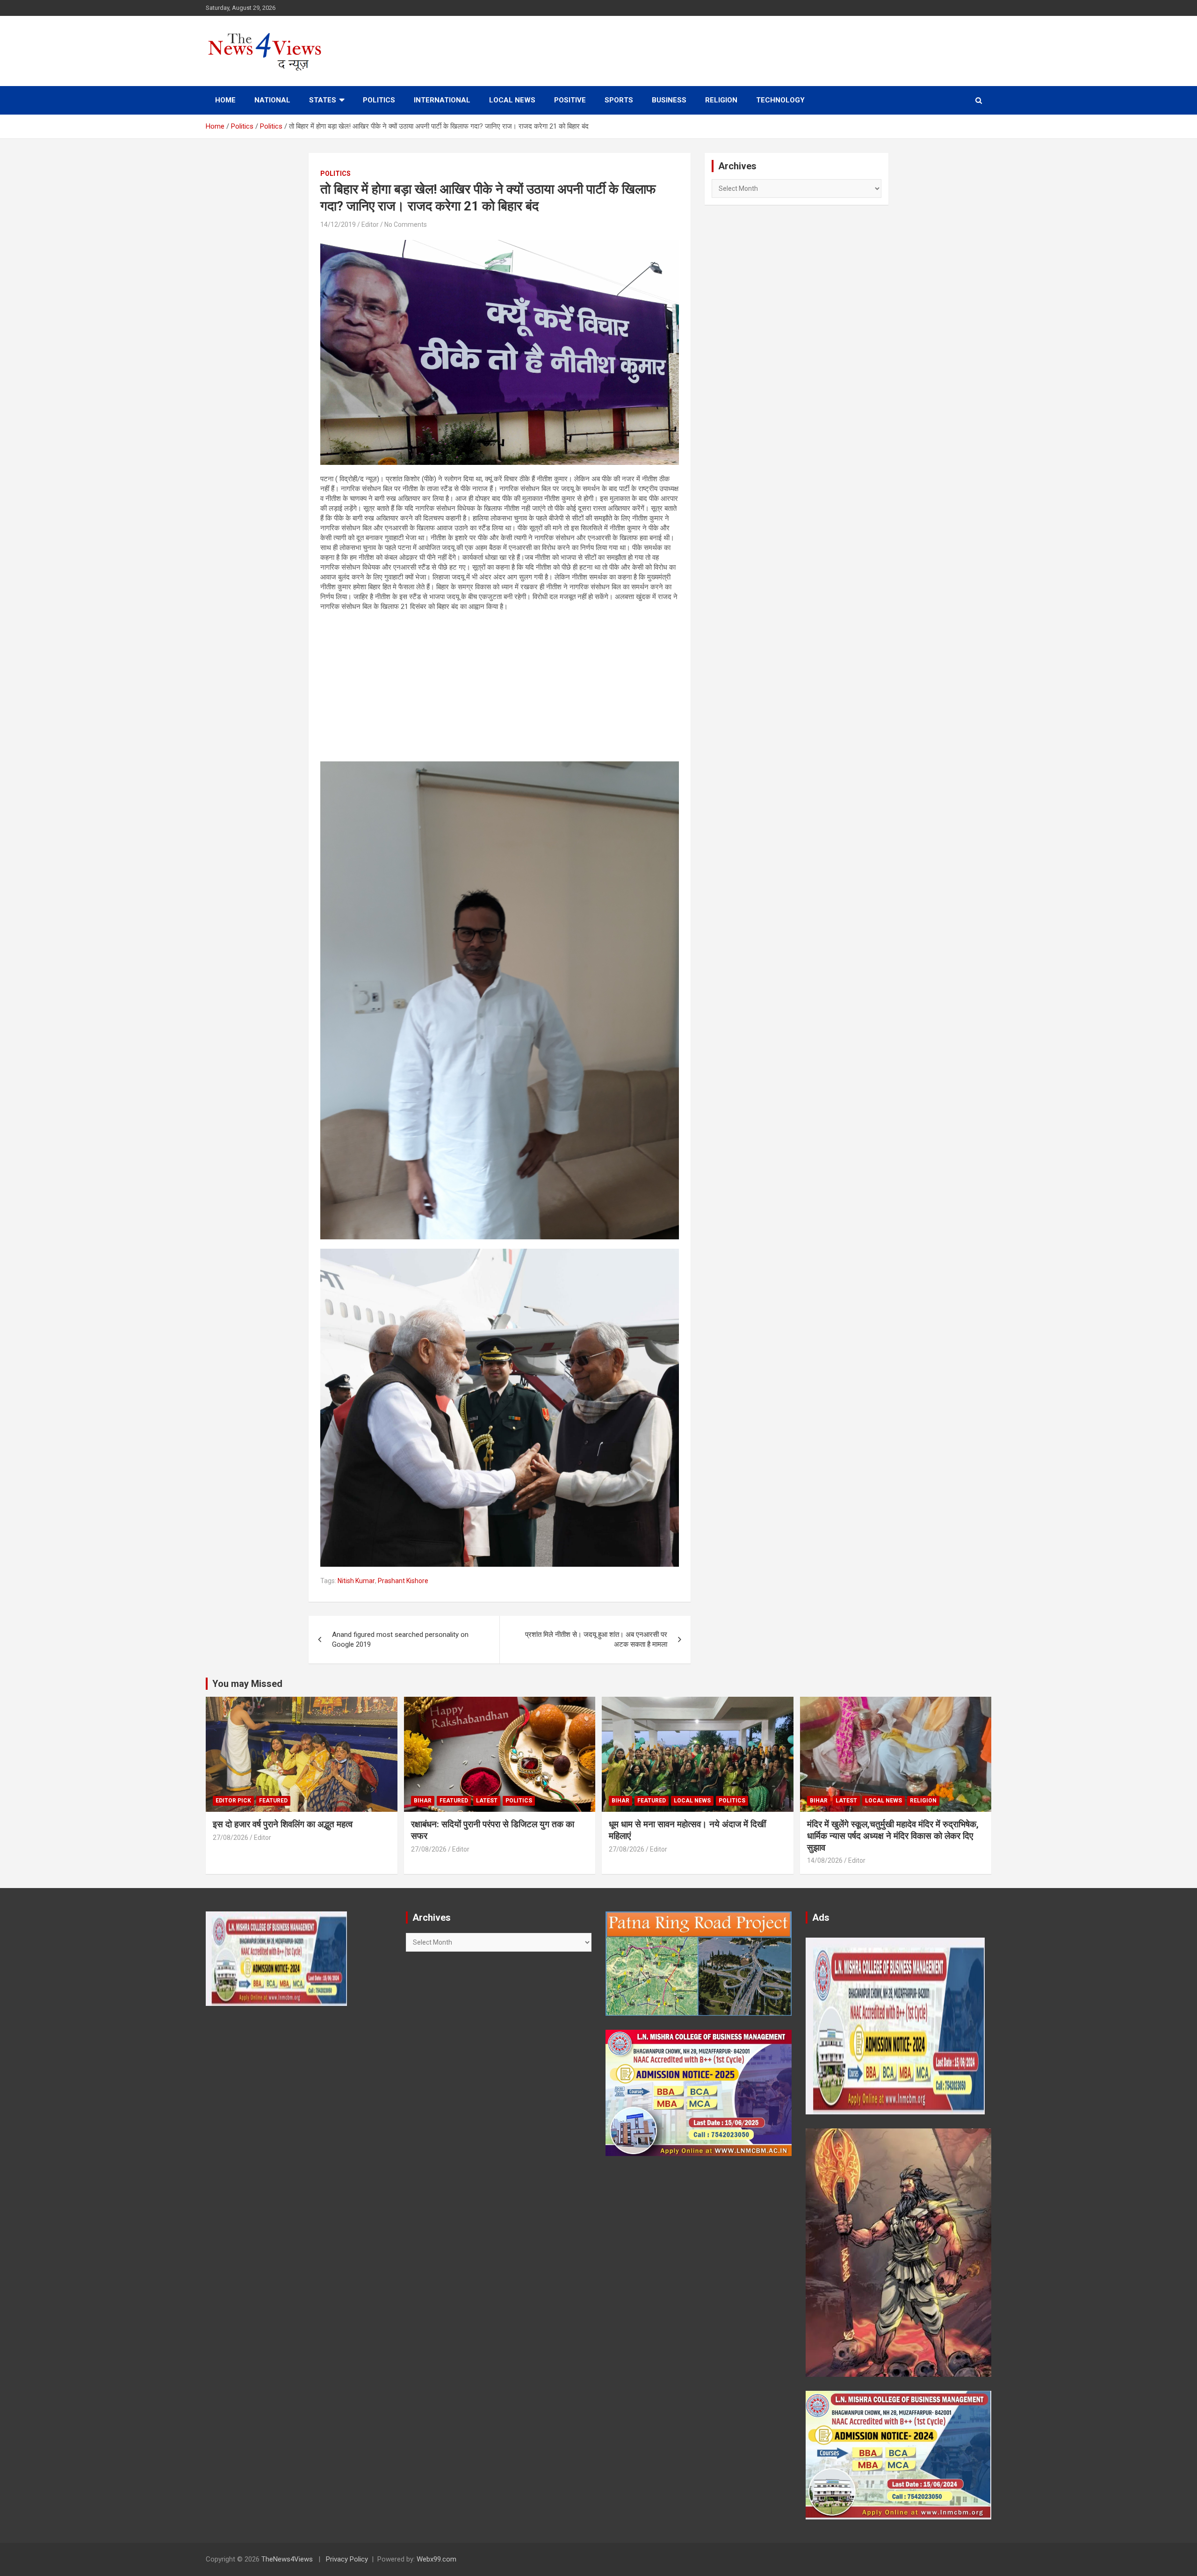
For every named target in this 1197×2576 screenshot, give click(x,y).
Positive (570, 100)
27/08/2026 (231, 1838)
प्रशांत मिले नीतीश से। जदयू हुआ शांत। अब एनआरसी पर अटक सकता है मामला (596, 1639)
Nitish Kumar (356, 1581)
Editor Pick (233, 1801)
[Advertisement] (500, 687)
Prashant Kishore (403, 1581)
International (442, 100)
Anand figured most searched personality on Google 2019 (400, 1639)
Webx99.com (436, 2559)
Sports (619, 100)
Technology (780, 100)
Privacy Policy (347, 2559)
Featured (273, 1801)
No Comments (406, 224)
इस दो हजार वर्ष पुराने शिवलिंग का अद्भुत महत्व (283, 1824)
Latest (487, 1801)
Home (225, 100)
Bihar (423, 1801)
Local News (512, 100)
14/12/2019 (338, 224)
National (272, 100)
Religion (721, 100)
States (323, 100)
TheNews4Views (287, 2559)
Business (669, 100)
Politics (379, 100)
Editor (370, 224)
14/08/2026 (825, 1860)
